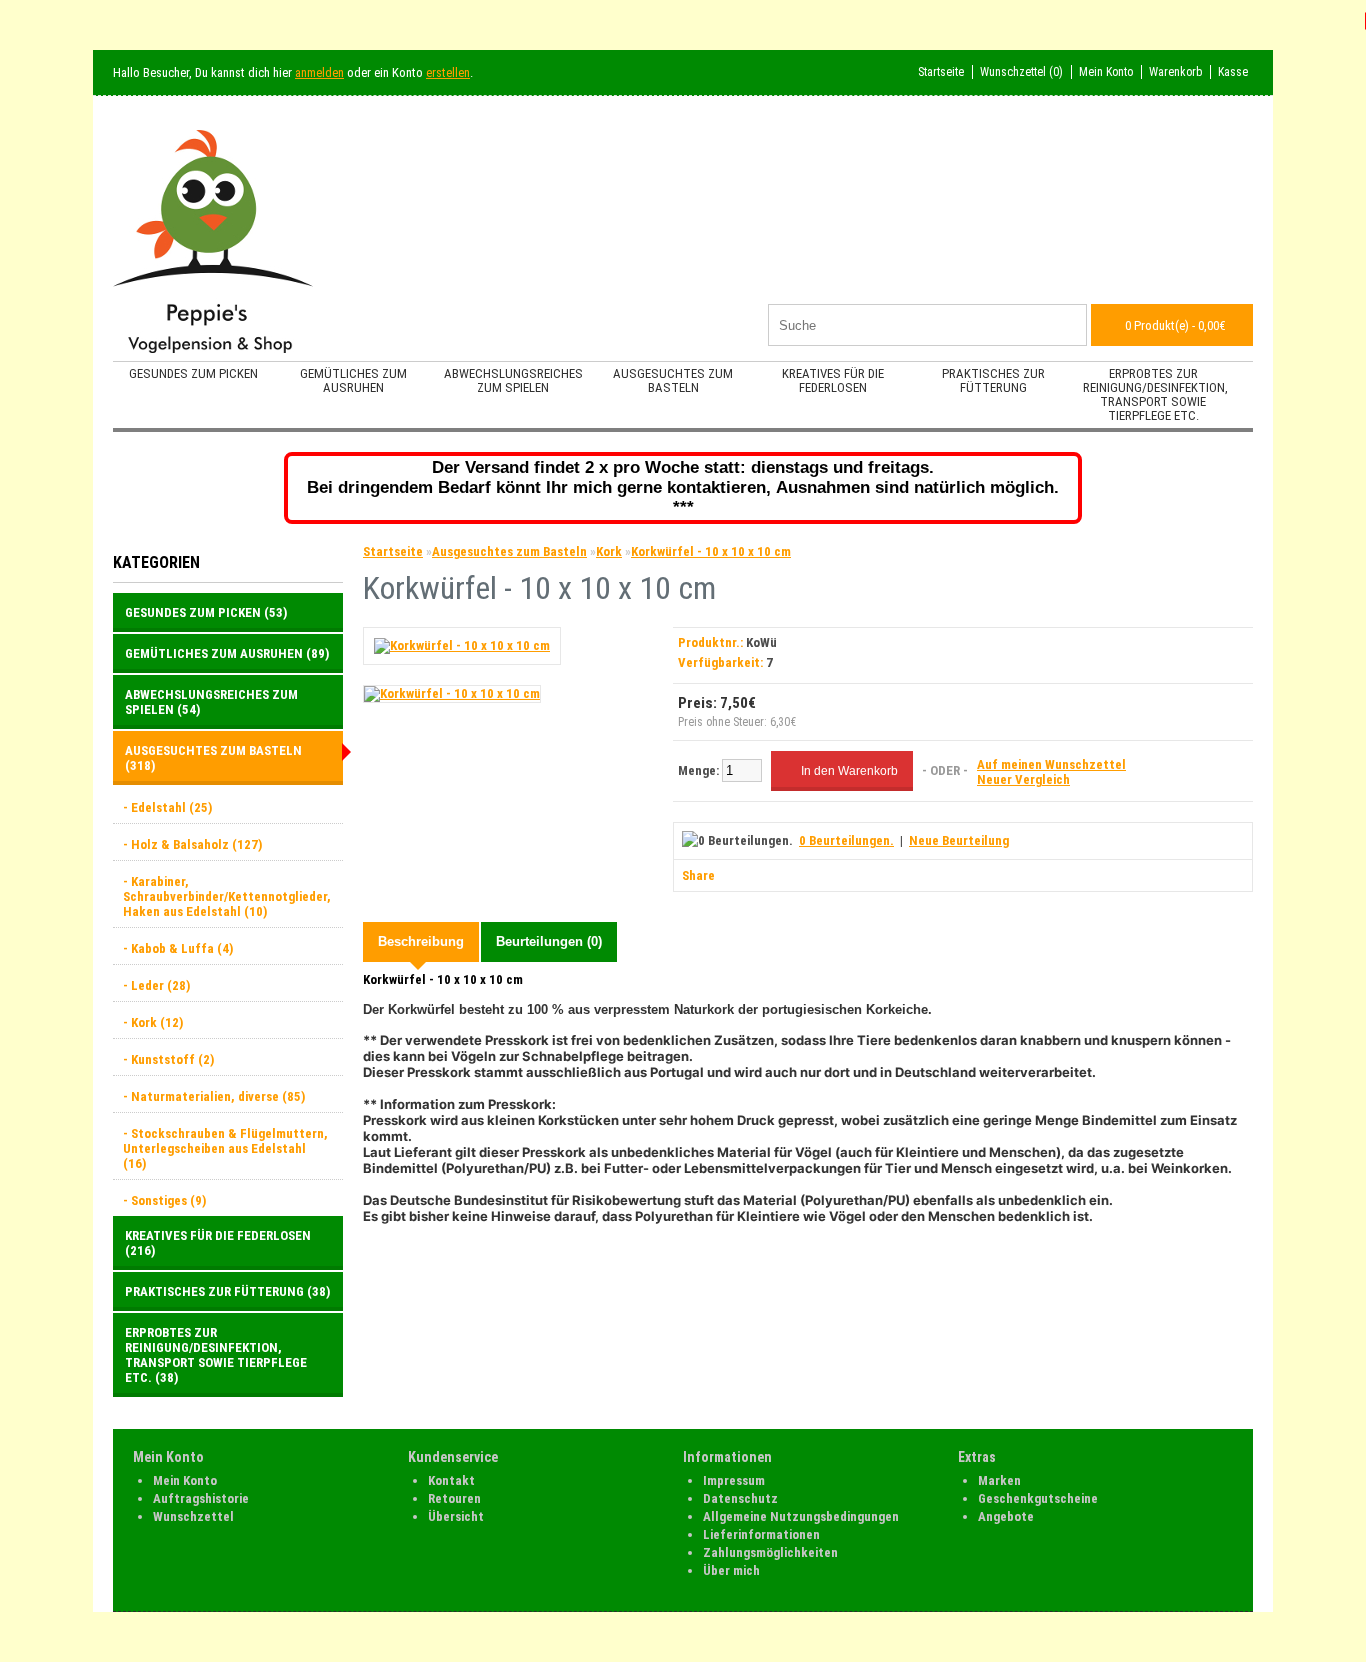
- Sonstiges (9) (164, 1200)
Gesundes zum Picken (193, 373)
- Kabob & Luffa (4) (178, 948)
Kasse (1233, 72)
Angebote (1006, 1516)
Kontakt (451, 1480)
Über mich (731, 1570)
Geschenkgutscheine (1038, 1498)
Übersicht (456, 1516)
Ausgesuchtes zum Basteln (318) (213, 758)
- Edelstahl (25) (167, 807)
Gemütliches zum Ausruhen (353, 380)
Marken (999, 1480)
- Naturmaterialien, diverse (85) (214, 1096)
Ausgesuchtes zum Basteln (673, 380)
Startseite (941, 72)
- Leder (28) (156, 985)
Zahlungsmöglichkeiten (770, 1552)
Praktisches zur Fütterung (993, 380)
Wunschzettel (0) (1021, 72)
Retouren (454, 1498)
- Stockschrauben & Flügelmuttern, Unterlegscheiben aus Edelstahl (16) (225, 1148)
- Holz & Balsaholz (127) (192, 844)
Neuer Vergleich (1023, 779)
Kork (609, 551)
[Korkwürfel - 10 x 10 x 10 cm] (462, 645)
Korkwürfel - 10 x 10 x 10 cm (711, 551)
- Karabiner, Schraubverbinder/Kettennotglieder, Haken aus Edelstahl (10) (227, 896)
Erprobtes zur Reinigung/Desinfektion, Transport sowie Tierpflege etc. (1155, 394)
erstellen (448, 72)
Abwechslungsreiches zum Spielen (513, 380)
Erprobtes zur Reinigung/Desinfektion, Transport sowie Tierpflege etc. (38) (216, 1355)
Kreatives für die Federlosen (833, 380)
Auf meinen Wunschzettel (1051, 764)
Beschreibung (421, 941)
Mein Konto (1106, 72)
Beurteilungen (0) (549, 941)
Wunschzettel (193, 1516)
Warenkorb (1175, 72)
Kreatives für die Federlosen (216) (218, 1243)
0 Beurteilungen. (846, 840)
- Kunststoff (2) (168, 1059)
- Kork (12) (153, 1022)
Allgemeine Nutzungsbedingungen (801, 1516)
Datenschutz (740, 1498)
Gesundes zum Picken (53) (206, 612)
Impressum (734, 1480)
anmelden (319, 72)
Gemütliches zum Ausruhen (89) (227, 653)
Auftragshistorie (201, 1498)
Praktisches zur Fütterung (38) (227, 1291)
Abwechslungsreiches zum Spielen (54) (211, 702)
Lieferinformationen (761, 1534)
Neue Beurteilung (959, 840)
